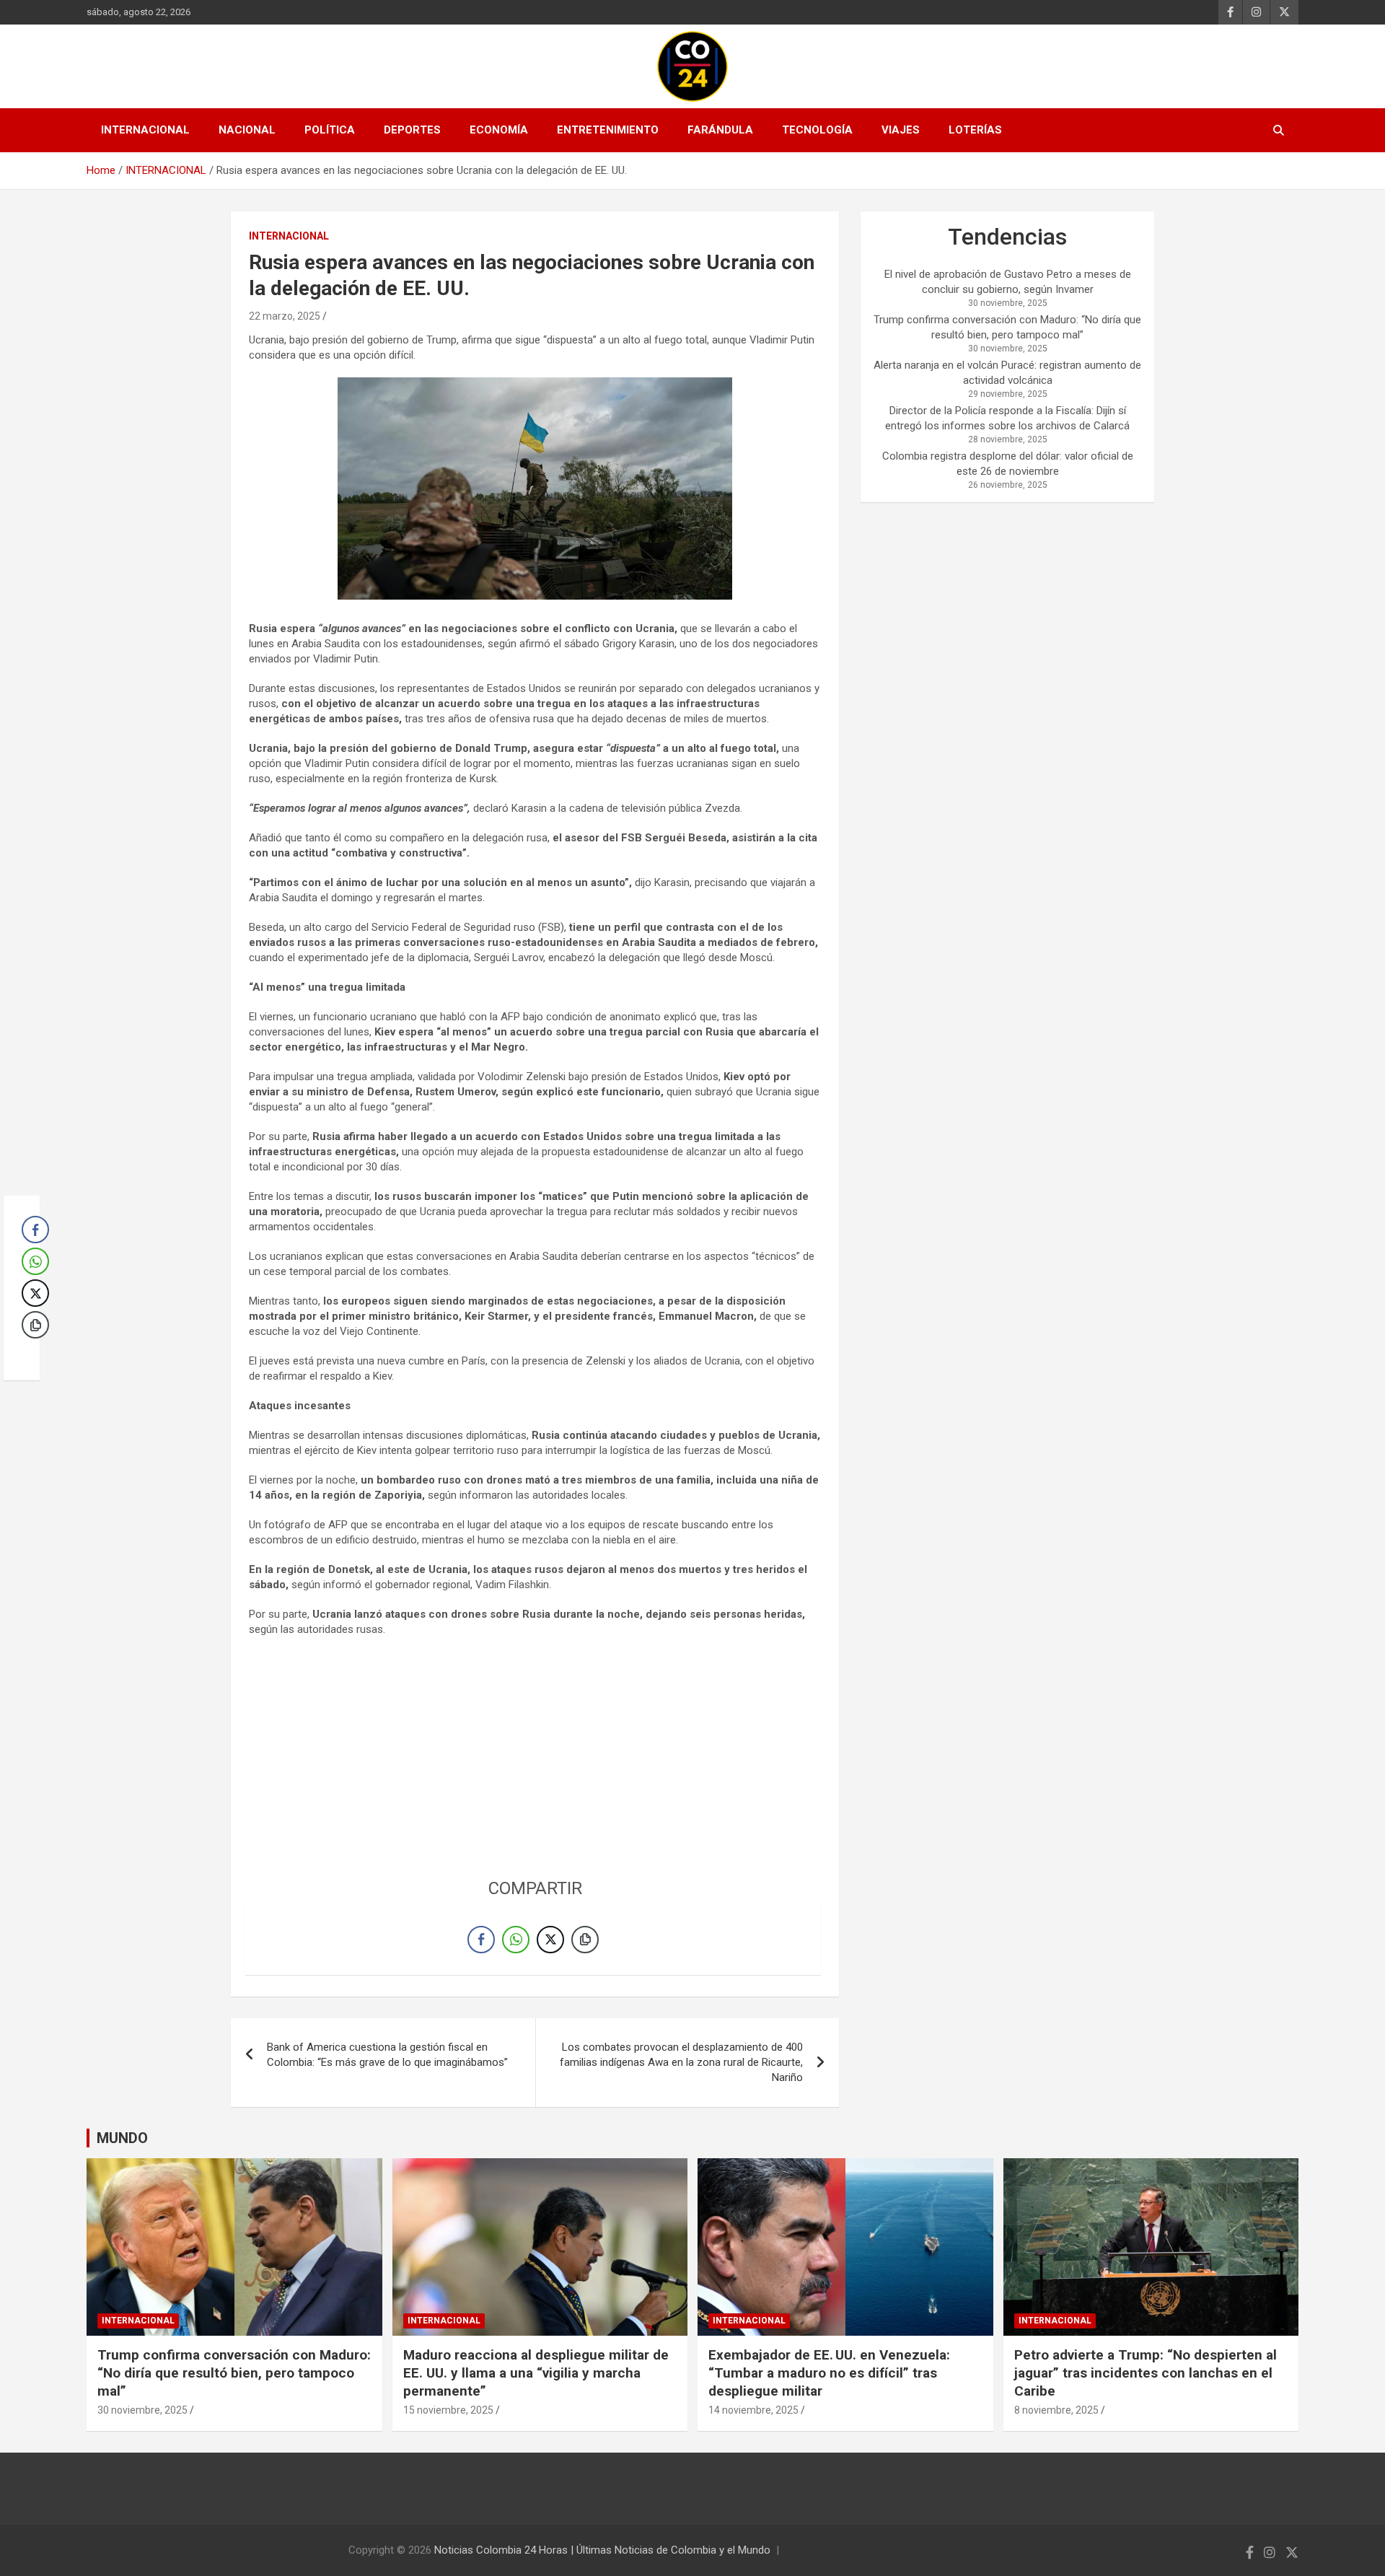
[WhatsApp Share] (516, 1940)
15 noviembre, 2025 (448, 2410)
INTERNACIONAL (145, 130)
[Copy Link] (585, 1940)
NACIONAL (247, 130)
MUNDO (122, 2138)
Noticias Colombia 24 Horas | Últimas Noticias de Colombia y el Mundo (602, 2550)
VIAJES (901, 130)
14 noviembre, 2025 (753, 2410)
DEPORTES (412, 130)
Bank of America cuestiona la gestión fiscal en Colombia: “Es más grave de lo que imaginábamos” (387, 2055)
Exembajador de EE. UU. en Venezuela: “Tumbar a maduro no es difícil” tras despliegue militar (829, 2373)
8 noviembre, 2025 (1056, 2410)
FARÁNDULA (720, 130)
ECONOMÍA (499, 130)
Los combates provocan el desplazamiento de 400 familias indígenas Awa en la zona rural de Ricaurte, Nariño (681, 2062)
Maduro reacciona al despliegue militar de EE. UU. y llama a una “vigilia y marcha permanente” (536, 2373)
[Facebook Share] (481, 1940)
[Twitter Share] (550, 1940)
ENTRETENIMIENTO (608, 130)
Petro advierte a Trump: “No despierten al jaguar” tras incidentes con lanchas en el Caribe (1146, 2373)
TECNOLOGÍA (817, 130)
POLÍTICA (330, 130)
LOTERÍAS (975, 130)
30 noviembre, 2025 (142, 2410)
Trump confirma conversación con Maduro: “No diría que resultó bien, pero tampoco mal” (234, 2373)
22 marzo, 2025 (285, 316)
